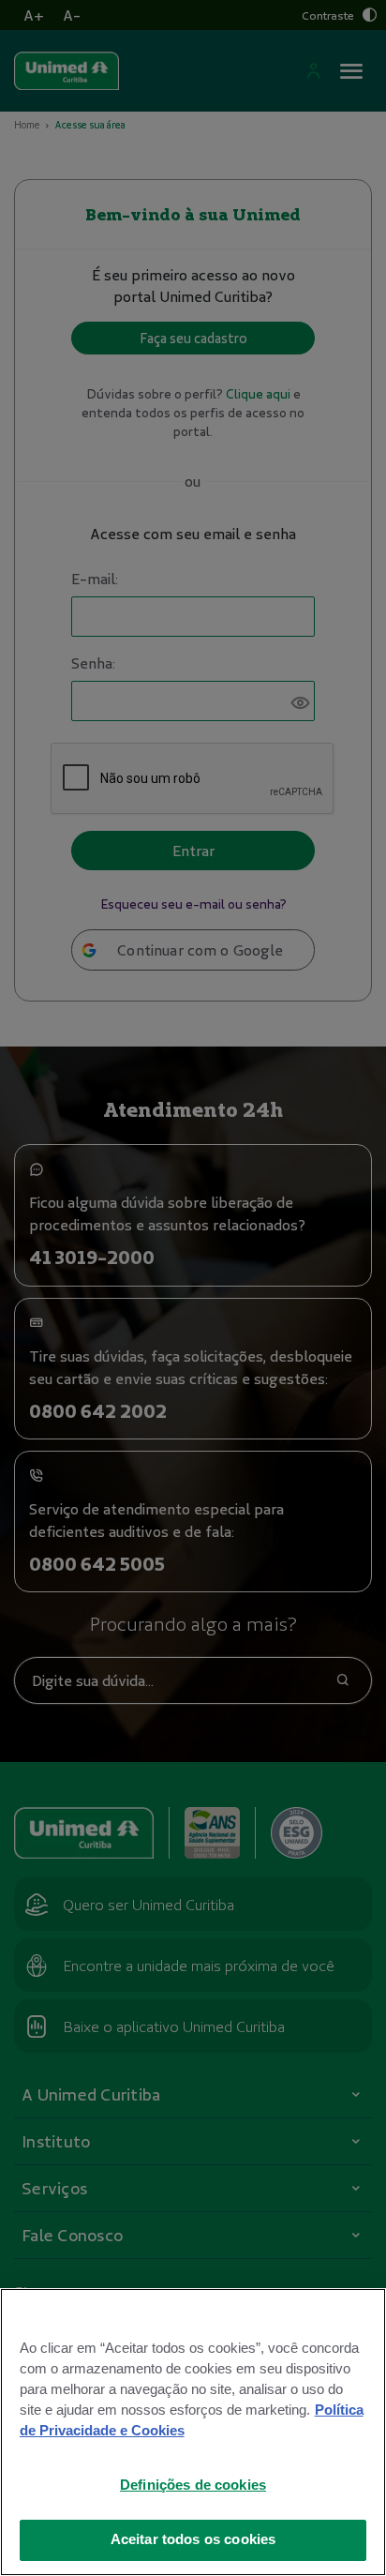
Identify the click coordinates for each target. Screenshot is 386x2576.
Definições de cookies (193, 2485)
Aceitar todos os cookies (193, 2539)
